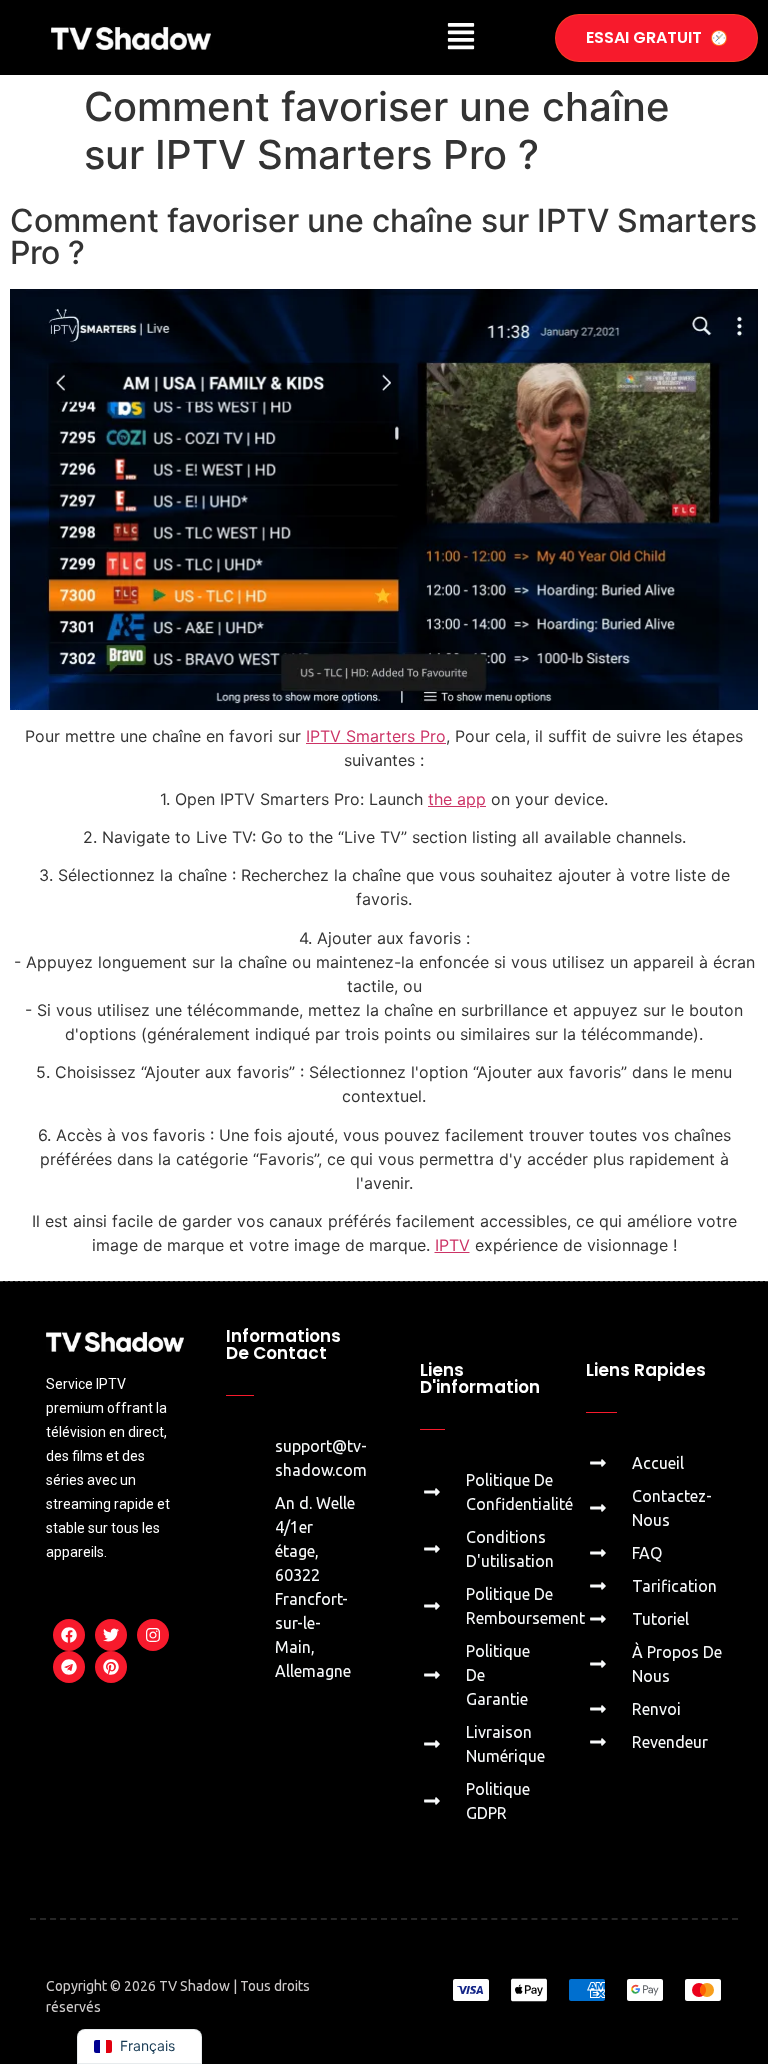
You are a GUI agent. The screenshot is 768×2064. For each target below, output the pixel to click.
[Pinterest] (111, 1667)
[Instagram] (153, 1635)
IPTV (452, 1245)
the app (457, 799)
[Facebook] (69, 1635)
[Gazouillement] (111, 1635)
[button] (460, 37)
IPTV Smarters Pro (376, 736)
